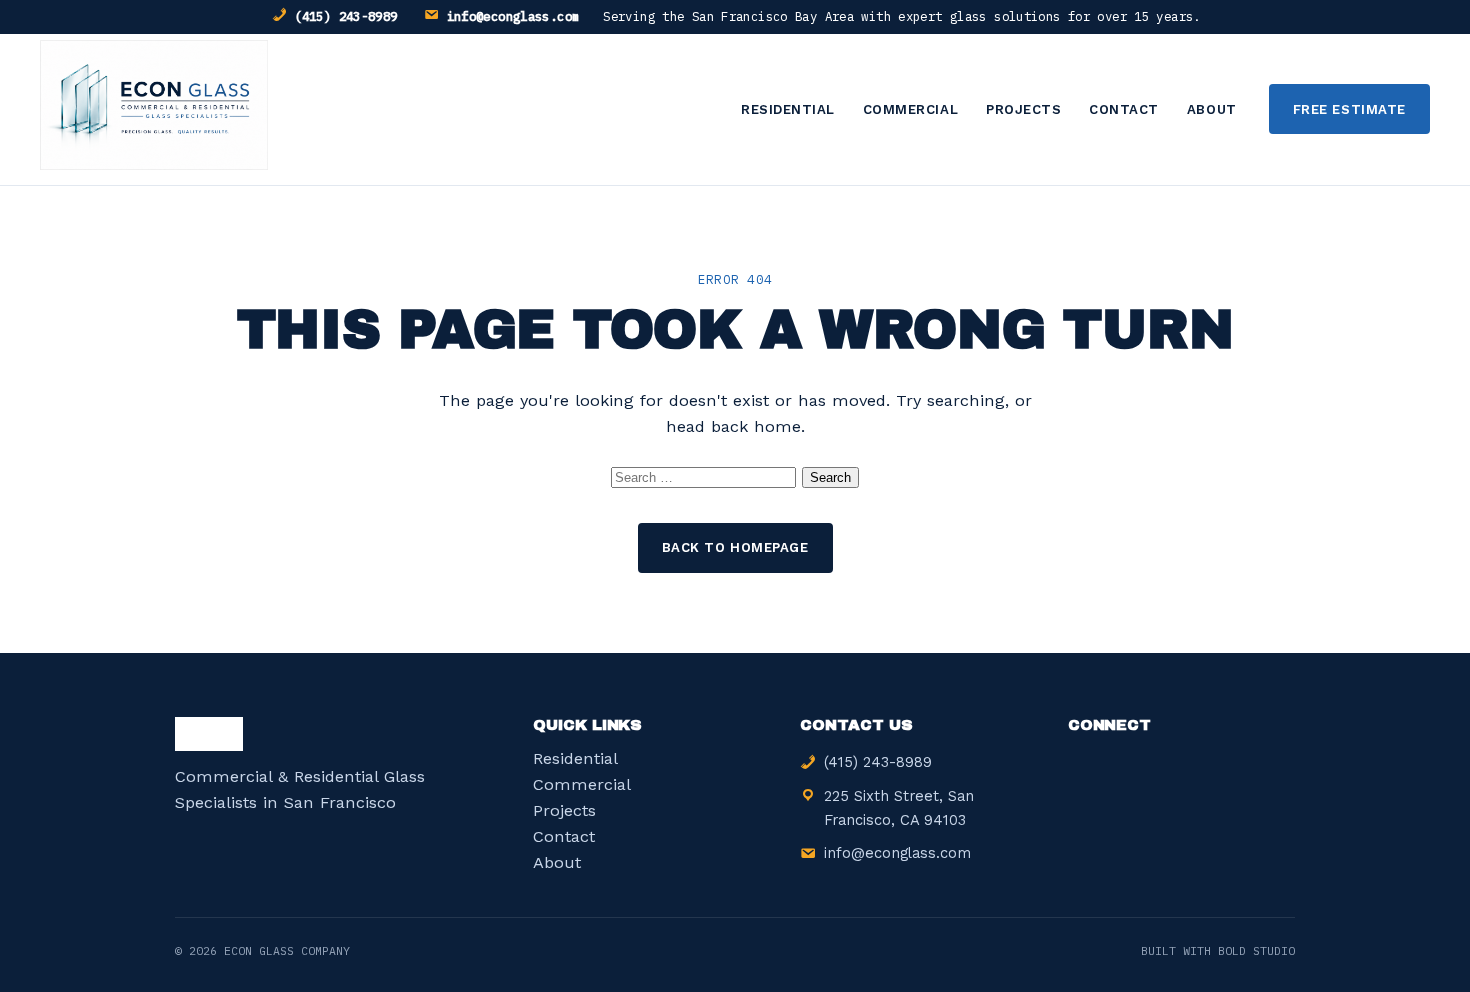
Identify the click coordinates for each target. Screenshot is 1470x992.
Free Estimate (1349, 109)
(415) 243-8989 (345, 16)
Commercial (910, 109)
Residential (788, 109)
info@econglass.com (513, 16)
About (1212, 109)
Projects (1023, 109)
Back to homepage (735, 547)
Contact (1124, 109)
